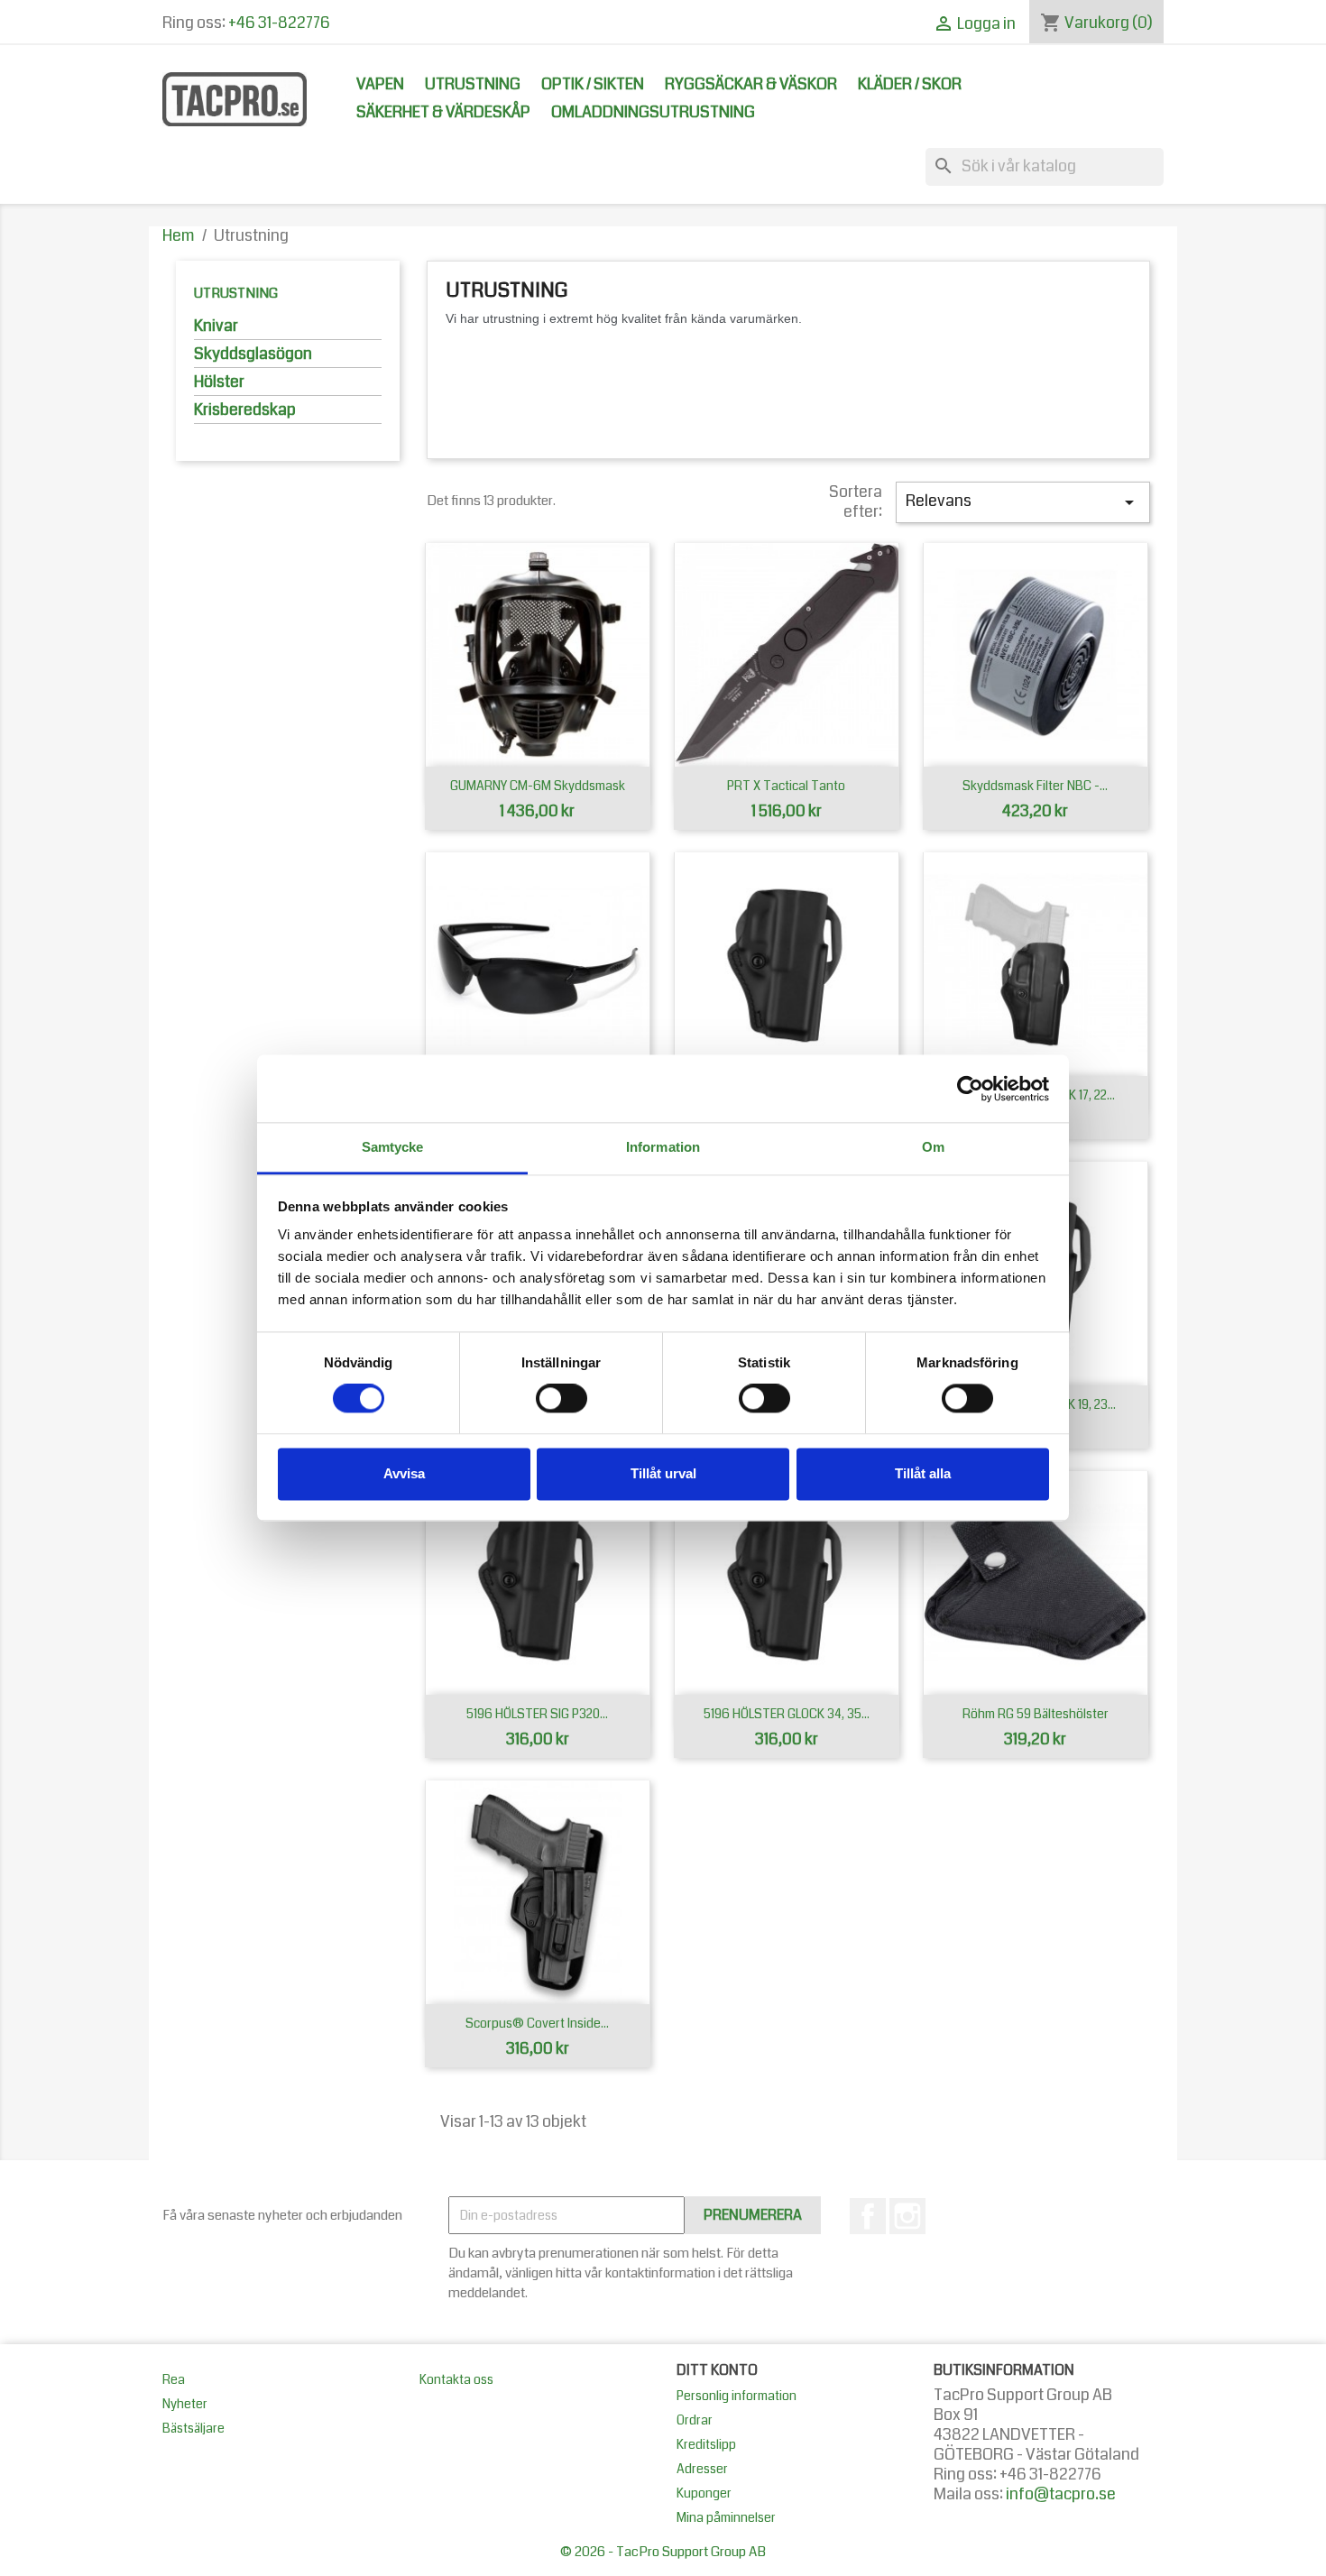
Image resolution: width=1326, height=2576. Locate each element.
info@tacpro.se (1061, 2494)
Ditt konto (717, 2370)
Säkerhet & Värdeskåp (443, 112)
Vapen (380, 84)
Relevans (1023, 501)
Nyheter (185, 2404)
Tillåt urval (663, 1473)
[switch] (562, 1399)
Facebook (868, 2216)
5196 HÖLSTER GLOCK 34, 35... (787, 1714)
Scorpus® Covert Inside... (537, 2023)
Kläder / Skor (910, 84)
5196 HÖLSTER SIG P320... (537, 1714)
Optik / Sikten (593, 84)
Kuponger (704, 2493)
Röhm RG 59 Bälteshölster (1036, 1714)
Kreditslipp (706, 2444)
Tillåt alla (923, 1473)
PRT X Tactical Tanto (786, 786)
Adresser (702, 2469)
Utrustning (473, 84)
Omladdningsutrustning (653, 112)
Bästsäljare (193, 2428)
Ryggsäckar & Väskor (751, 84)
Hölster (219, 383)
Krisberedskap (245, 411)
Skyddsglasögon (253, 355)
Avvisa (404, 1473)
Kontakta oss (456, 2379)
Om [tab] (933, 1147)
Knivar (216, 327)
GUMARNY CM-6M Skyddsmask (538, 786)
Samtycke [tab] (393, 1147)
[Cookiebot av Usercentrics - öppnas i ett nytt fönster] (970, 1089)
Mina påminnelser (726, 2517)
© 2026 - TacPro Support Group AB (663, 2552)
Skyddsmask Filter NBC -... (1035, 786)
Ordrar (695, 2420)
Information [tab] (663, 1147)
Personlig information (737, 2396)
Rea (174, 2379)
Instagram (907, 2216)
